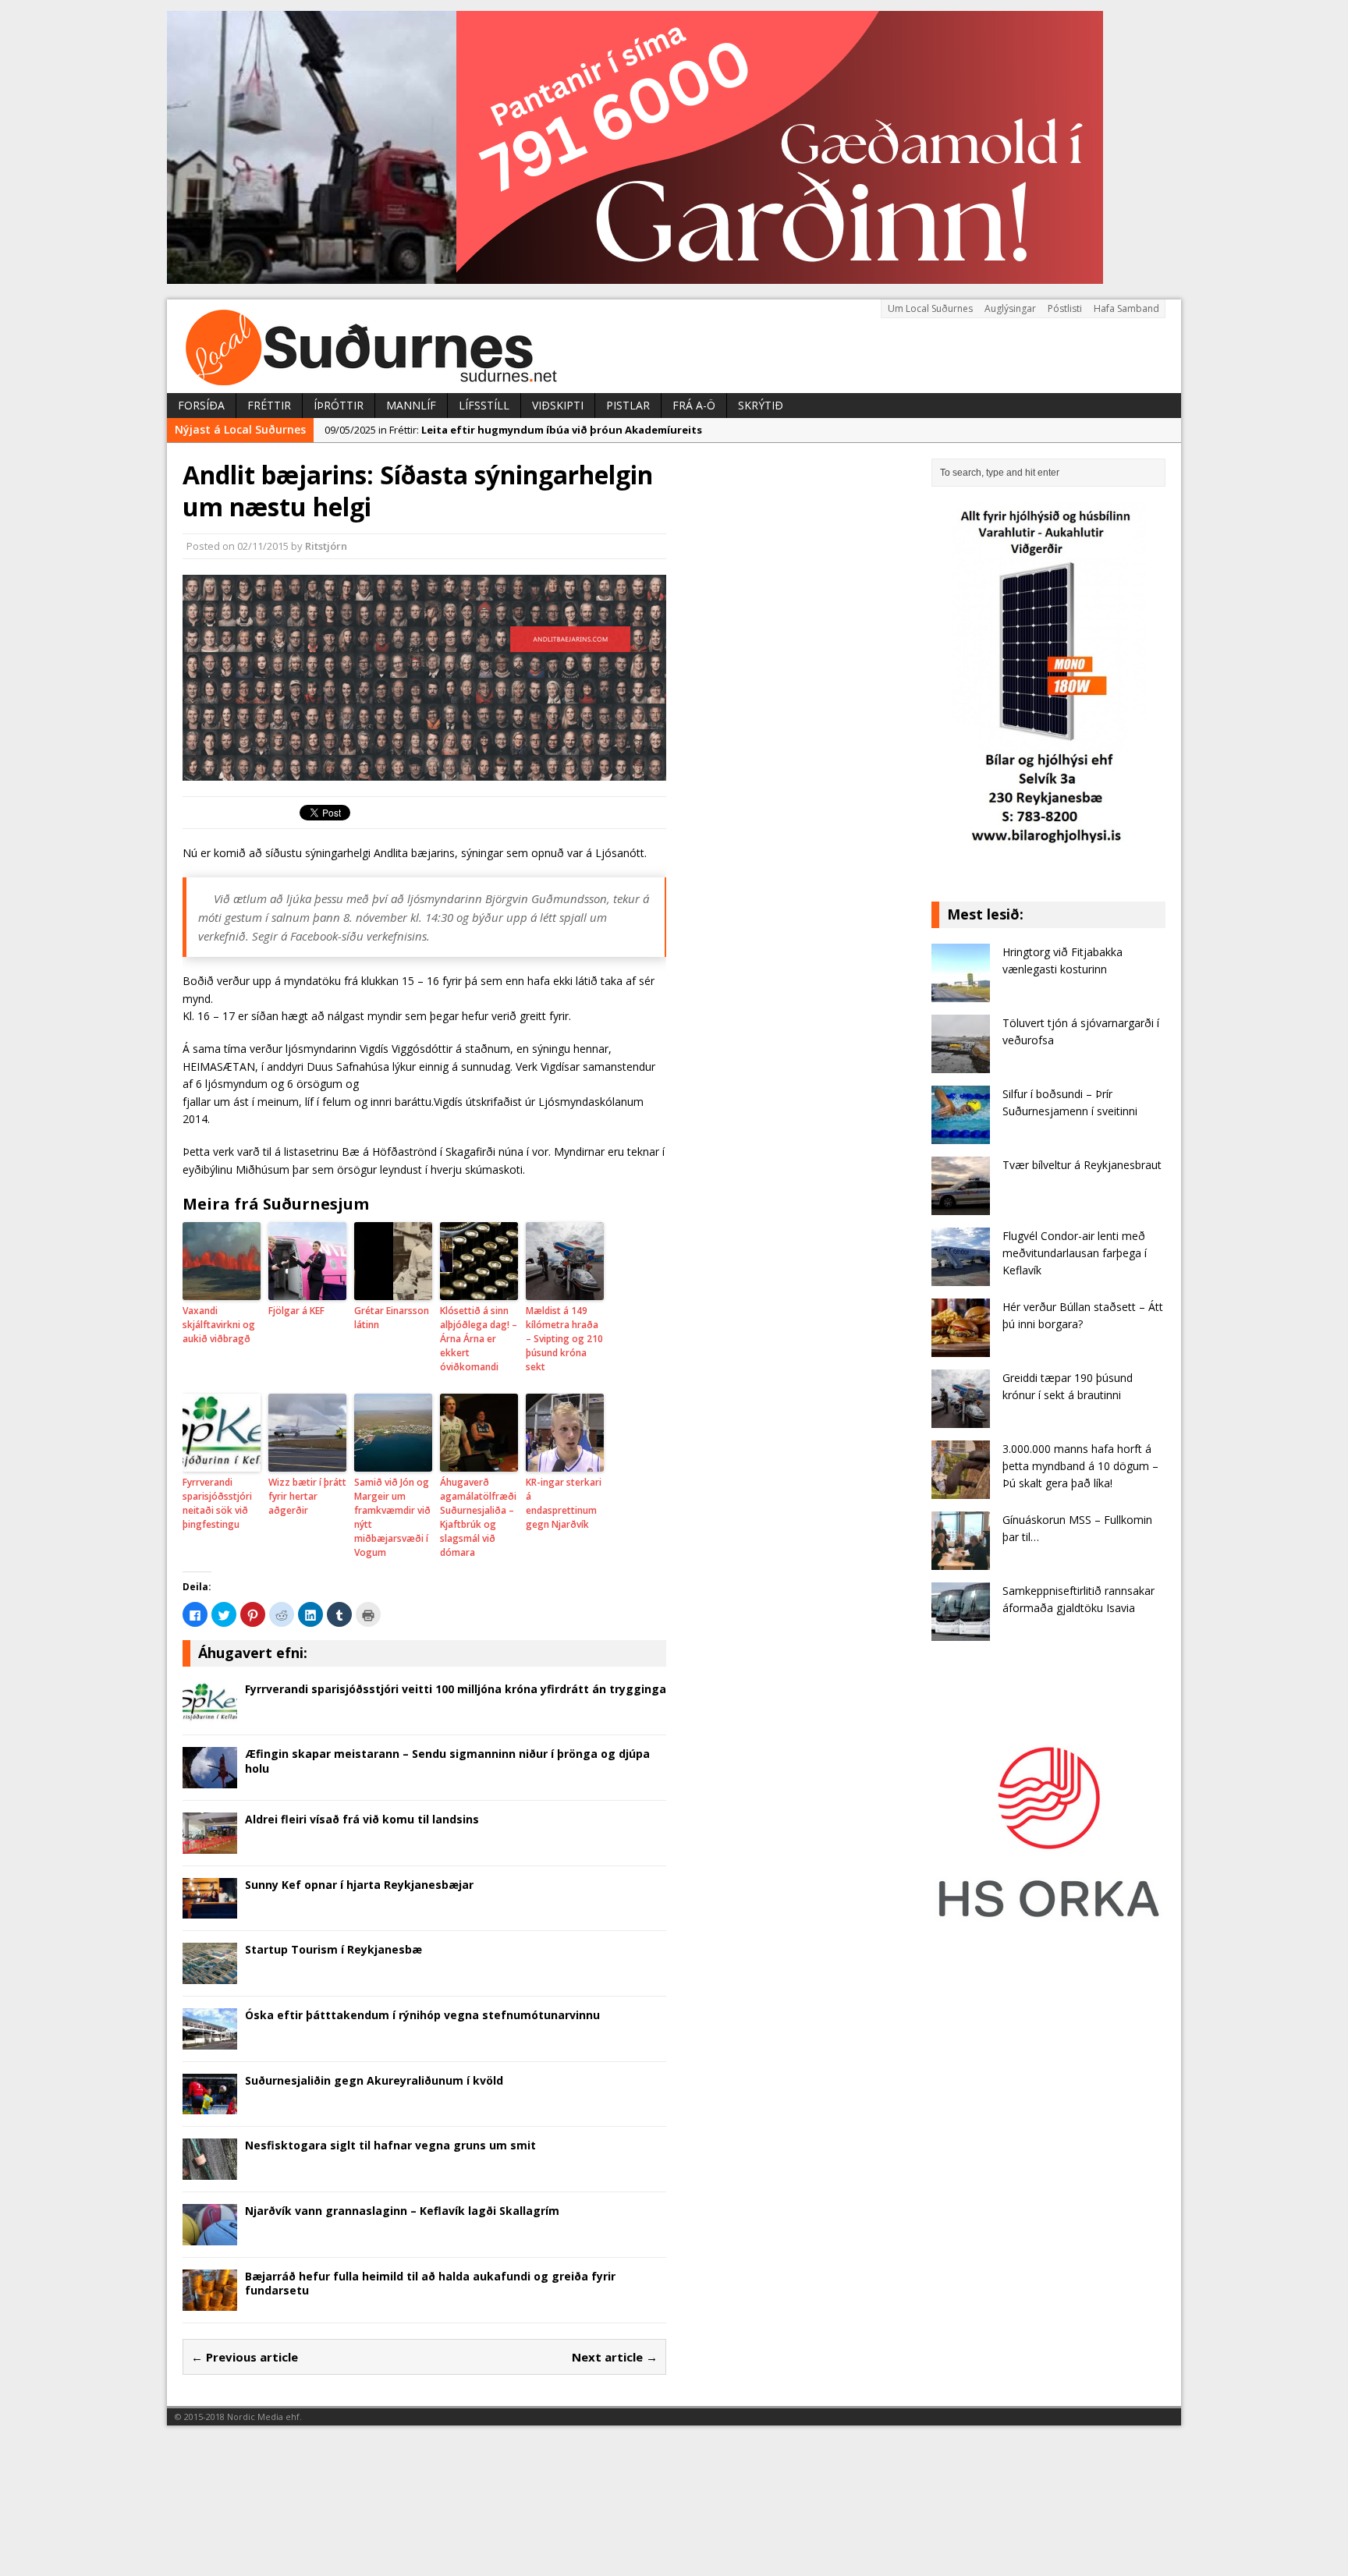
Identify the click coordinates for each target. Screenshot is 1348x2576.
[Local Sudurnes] (674, 346)
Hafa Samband (1126, 308)
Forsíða (201, 405)
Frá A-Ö (694, 405)
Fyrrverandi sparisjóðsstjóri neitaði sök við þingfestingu (217, 1503)
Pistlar (628, 405)
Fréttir (269, 405)
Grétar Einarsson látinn (392, 1318)
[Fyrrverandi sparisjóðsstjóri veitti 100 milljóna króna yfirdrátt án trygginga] (210, 1714)
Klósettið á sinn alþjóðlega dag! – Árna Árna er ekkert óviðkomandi (479, 1339)
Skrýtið (761, 405)
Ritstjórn (326, 546)
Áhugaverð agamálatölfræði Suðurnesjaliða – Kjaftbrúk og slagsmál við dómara (478, 1517)
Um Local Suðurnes (930, 308)
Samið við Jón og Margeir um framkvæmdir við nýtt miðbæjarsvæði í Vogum (392, 1517)
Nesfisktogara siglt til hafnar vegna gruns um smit (390, 2145)
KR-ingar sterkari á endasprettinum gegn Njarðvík (564, 1503)
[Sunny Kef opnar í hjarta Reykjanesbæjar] (210, 1910)
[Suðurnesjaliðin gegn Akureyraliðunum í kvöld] (210, 2105)
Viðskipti (558, 405)
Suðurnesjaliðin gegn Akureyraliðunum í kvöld (374, 2080)
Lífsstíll (484, 405)
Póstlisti (1065, 308)
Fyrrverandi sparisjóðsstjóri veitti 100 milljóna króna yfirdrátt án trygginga (456, 1689)
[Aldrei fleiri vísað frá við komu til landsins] (210, 1844)
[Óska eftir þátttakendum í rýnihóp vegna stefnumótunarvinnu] (210, 2040)
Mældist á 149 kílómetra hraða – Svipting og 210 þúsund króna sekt (564, 1339)
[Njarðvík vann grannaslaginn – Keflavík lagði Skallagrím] (210, 2236)
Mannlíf (411, 405)
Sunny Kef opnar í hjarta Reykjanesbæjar (359, 1885)
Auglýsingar (1010, 308)
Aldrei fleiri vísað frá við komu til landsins (362, 1819)
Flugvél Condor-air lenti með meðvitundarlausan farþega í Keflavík (1075, 1253)
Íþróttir (339, 405)
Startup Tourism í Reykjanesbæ (333, 1949)
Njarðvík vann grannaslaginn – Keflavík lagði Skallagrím (402, 2211)
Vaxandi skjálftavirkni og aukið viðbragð (219, 1325)
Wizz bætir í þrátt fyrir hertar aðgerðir (307, 1496)
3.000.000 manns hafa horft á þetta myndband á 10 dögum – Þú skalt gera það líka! (1080, 1466)
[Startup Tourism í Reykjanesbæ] (210, 1975)
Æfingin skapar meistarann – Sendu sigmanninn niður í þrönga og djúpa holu (447, 1761)
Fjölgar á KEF (296, 1311)
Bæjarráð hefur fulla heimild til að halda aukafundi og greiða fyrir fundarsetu (430, 2283)
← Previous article (245, 2357)
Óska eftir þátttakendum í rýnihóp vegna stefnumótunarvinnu (422, 2015)
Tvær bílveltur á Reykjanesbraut (1082, 1165)
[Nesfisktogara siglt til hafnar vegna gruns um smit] (210, 2171)
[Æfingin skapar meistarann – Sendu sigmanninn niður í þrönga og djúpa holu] (210, 1779)
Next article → (615, 2357)
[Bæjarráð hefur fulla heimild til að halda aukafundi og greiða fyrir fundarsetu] (210, 2301)
